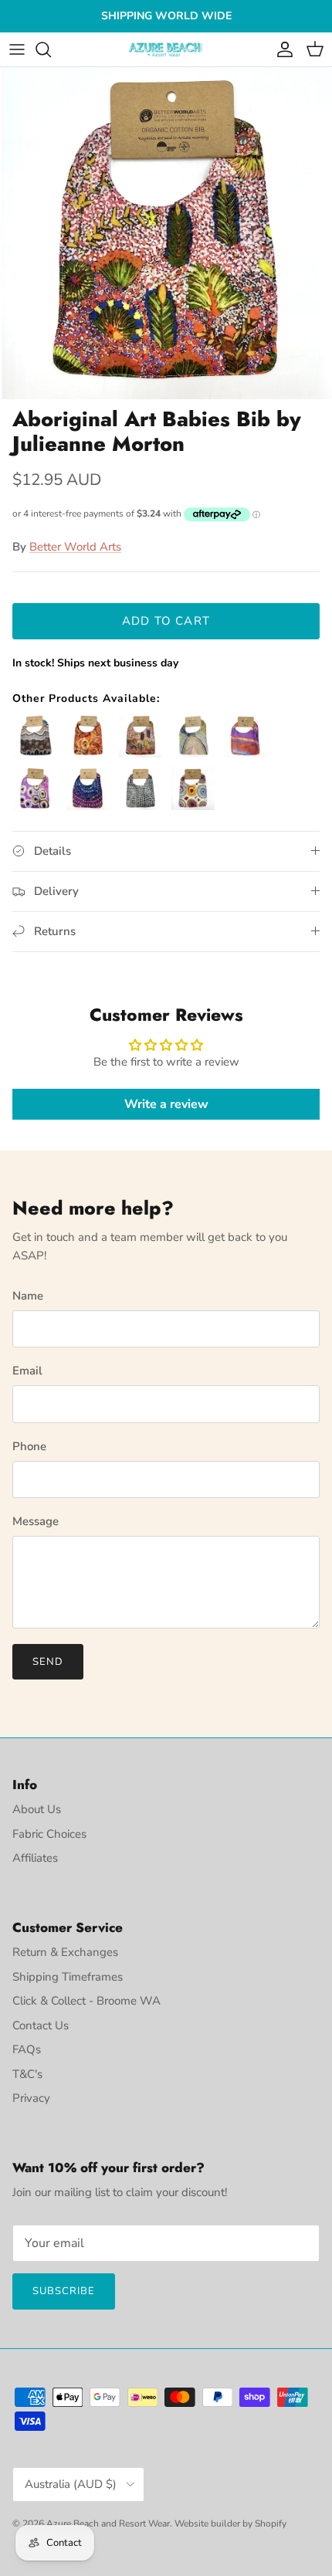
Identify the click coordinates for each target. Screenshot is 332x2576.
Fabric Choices (49, 1834)
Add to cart (166, 621)
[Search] (51, 49)
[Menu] (17, 49)
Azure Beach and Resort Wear (108, 2523)
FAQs (27, 2049)
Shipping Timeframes (68, 1977)
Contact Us (41, 2025)
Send (48, 1662)
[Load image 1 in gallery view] (166, 233)
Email (27, 1371)
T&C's (27, 2074)
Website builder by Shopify (230, 2523)
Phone (29, 1446)
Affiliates (35, 1858)
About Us (37, 1809)
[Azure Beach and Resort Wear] (166, 50)
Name (28, 1296)
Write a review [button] (166, 1104)
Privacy (31, 2098)
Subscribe (64, 2291)
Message (36, 1521)
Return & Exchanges (65, 1952)
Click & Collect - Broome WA (86, 2001)
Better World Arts (75, 547)
